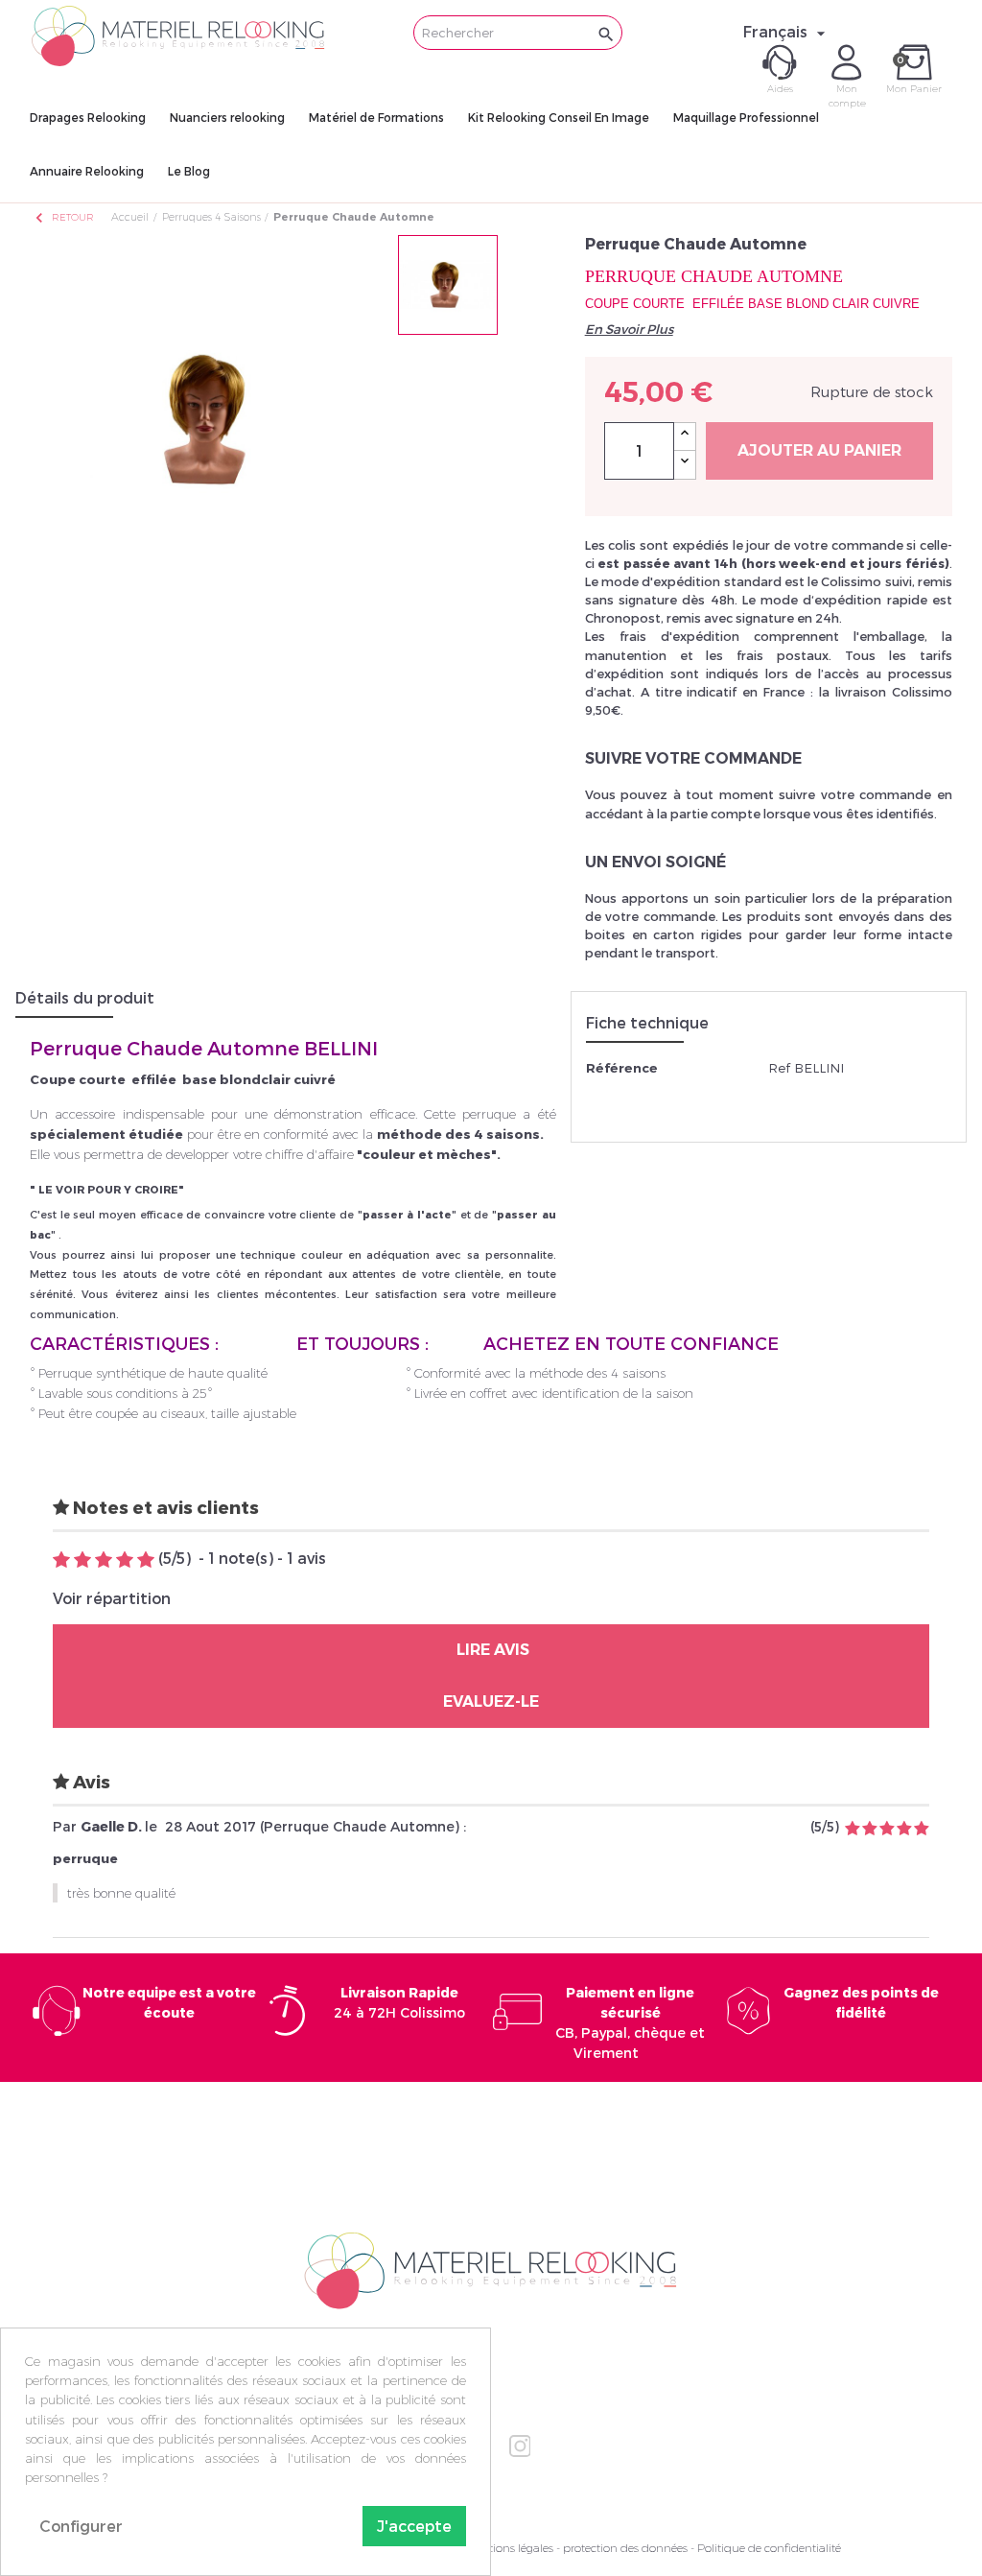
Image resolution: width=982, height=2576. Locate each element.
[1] (61, 1560)
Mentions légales (509, 2548)
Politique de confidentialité (769, 2548)
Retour (63, 217)
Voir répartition (112, 1598)
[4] (125, 1560)
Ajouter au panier (819, 450)
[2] (82, 1560)
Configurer (81, 2526)
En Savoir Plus (629, 329)
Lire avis (491, 1650)
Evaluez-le (491, 1702)
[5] (146, 1560)
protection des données (625, 2548)
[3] (104, 1560)
